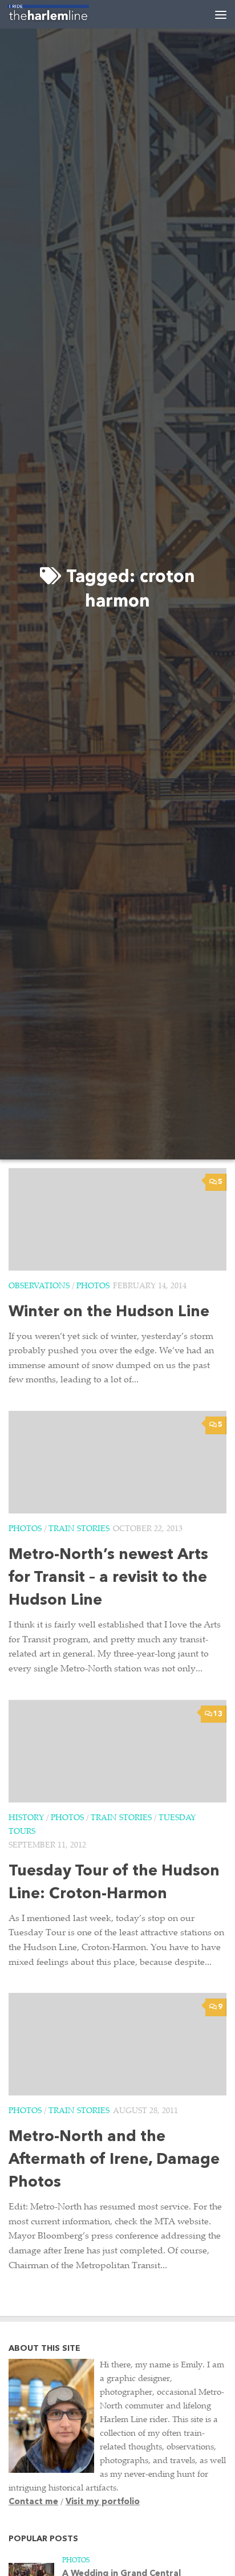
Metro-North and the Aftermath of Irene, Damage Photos (114, 2160)
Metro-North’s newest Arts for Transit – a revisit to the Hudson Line (108, 1578)
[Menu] (221, 14)
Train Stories (79, 1529)
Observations (39, 1287)
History (26, 1818)
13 (218, 1714)
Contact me (33, 2502)
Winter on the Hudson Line (109, 1313)
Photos (93, 1287)
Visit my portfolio (103, 2502)
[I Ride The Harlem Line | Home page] (62, 14)
